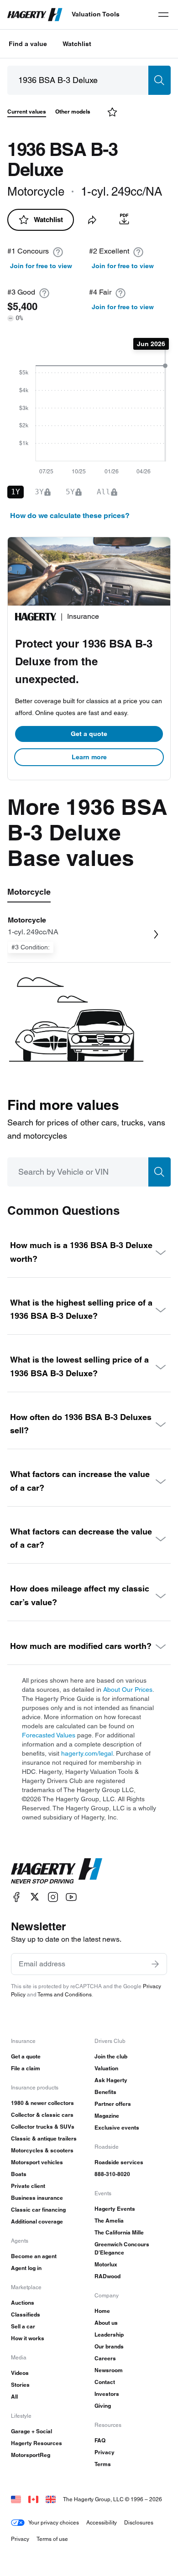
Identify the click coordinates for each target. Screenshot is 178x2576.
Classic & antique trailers (44, 2138)
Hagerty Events (115, 2209)
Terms (103, 2464)
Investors (107, 2394)
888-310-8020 (112, 2174)
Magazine (107, 2116)
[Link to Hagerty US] (16, 2499)
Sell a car (23, 2326)
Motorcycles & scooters (42, 2150)
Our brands (109, 2346)
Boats (19, 2174)
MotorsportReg (31, 2455)
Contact (105, 2382)
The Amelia (109, 2221)
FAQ (100, 2440)
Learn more (89, 757)
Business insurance (37, 2198)
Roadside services (119, 2162)
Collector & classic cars (42, 2115)
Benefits (105, 2092)
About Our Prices (128, 1690)
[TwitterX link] (35, 1897)
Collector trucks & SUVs (43, 2127)
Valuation (106, 2068)
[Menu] (163, 15)
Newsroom (109, 2370)
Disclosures (139, 2522)
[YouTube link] (71, 1897)
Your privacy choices (54, 2522)
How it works (28, 2338)
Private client (28, 2186)
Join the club (111, 2056)
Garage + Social (31, 2431)
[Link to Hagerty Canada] (33, 2499)
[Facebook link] (16, 1897)
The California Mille (119, 2232)
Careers (105, 2358)
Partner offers (113, 2104)
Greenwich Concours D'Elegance (122, 2248)
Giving (103, 2406)
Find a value (28, 44)
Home (102, 2311)
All (14, 2397)
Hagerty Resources (37, 2443)
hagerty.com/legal (87, 1753)
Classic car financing (38, 2210)
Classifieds (26, 2314)
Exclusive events (117, 2128)
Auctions (23, 2303)
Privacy (105, 2452)
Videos (20, 2373)
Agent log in (26, 2268)
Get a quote (89, 734)
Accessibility (102, 2522)
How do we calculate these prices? (70, 516)
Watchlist (77, 44)
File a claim (26, 2068)
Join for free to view (41, 266)
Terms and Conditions (65, 1994)
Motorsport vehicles (37, 2162)
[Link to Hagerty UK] (51, 2499)
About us (106, 2323)
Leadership (109, 2335)
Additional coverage (37, 2221)
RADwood (107, 2276)
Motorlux (106, 2264)
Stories (20, 2385)
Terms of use (52, 2539)
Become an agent (34, 2256)
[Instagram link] (53, 1897)
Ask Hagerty (111, 2080)
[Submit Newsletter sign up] (155, 1964)
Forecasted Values (49, 1735)
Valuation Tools (96, 14)
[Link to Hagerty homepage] (57, 1871)
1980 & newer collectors (42, 2103)
